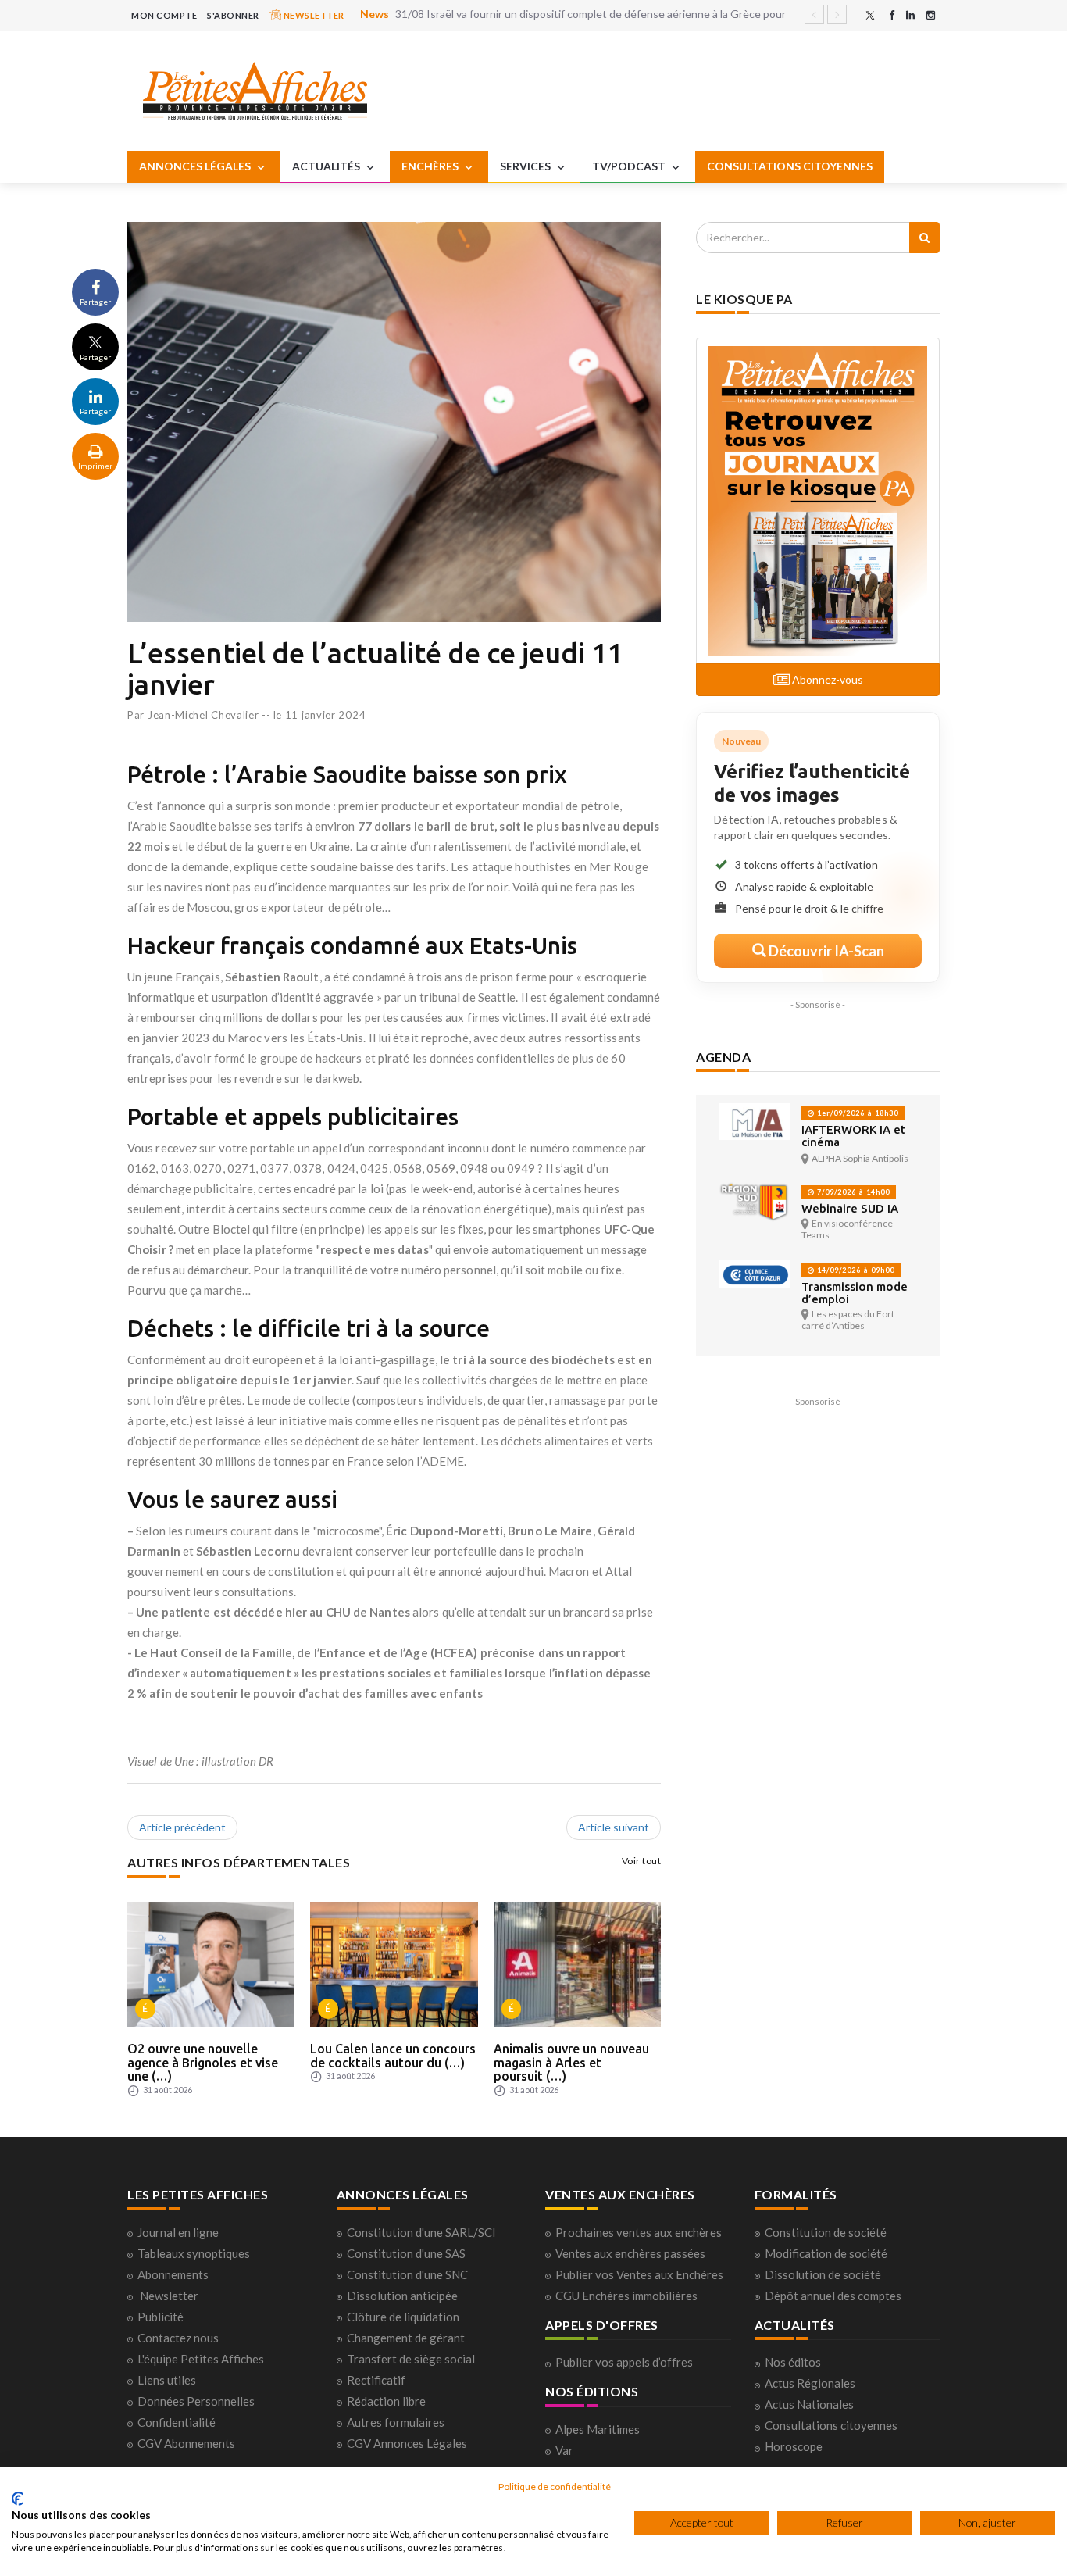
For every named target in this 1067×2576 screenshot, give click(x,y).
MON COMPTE (164, 15)
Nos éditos (793, 2362)
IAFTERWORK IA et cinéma (853, 1136)
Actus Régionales (810, 2383)
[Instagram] (931, 15)
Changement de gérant (406, 2338)
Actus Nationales (809, 2404)
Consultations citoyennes (831, 2425)
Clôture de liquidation (403, 2317)
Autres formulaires (396, 2422)
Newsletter (169, 2296)
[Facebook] (892, 15)
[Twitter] (870, 15)
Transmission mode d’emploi (855, 1293)
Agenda (723, 1057)
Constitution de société (826, 2232)
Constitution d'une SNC (407, 2274)
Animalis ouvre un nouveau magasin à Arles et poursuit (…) (571, 2062)
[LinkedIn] (910, 15)
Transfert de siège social (411, 2359)
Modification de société (826, 2253)
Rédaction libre (386, 2401)
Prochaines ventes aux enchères (639, 2232)
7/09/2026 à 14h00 (852, 1192)
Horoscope (794, 2446)
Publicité (161, 2317)
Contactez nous (178, 2338)
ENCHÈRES (431, 166)
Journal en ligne (178, 2232)
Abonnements (173, 2274)
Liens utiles (167, 2380)
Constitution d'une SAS (406, 2253)
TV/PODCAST (630, 166)
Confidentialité (177, 2422)
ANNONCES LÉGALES (196, 166)
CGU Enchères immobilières (626, 2296)
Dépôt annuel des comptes (833, 2296)
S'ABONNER (233, 15)
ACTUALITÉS (327, 166)
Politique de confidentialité (555, 2487)
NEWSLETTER (313, 15)
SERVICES (526, 166)
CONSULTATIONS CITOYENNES (790, 166)
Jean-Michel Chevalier (203, 715)
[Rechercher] (924, 238)
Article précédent (182, 1827)
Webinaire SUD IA (850, 1208)
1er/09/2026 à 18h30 (856, 1113)
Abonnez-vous (826, 679)
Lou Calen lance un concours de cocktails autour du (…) (393, 2056)
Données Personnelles (196, 2401)
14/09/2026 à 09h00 (855, 1270)
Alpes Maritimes (598, 2429)
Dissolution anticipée (402, 2296)
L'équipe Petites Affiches (201, 2359)
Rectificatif (376, 2380)
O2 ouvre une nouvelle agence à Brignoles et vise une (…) (203, 2062)
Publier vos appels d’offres (624, 2362)
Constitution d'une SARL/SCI (421, 2232)
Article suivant (614, 1827)
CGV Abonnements (186, 2443)
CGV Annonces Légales (407, 2443)
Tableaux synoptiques (194, 2253)
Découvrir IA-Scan (825, 951)
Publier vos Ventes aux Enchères (639, 2274)
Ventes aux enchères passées (630, 2253)
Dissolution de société (823, 2274)
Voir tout (642, 1861)
